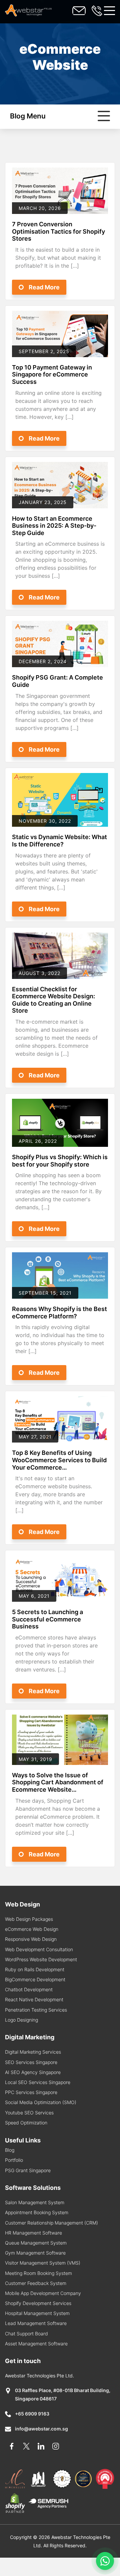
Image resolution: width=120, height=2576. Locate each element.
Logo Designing (21, 2020)
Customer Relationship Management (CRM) (51, 2223)
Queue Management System (36, 2243)
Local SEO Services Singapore (38, 2082)
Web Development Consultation (39, 1949)
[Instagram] (56, 2446)
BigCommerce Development (35, 1979)
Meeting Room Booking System (38, 2273)
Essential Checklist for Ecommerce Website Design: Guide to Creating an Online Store (53, 1000)
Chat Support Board (26, 2334)
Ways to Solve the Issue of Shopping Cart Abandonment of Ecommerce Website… (58, 1782)
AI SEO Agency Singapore (33, 2072)
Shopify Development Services (38, 2303)
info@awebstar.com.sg (41, 2429)
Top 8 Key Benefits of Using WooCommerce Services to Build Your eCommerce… (59, 1460)
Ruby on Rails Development (35, 1969)
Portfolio (14, 2160)
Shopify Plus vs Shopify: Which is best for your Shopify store (60, 1161)
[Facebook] (12, 2446)
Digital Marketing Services (33, 2052)
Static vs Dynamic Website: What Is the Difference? (59, 841)
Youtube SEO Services (29, 2113)
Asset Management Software (36, 2344)
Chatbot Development (29, 1989)
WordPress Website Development (41, 1959)
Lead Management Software (36, 2323)
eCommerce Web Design (32, 1929)
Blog (10, 2150)
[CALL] (79, 11)
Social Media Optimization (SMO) (41, 2102)
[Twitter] (26, 2446)
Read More (44, 287)
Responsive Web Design (31, 1939)
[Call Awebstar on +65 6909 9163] (97, 11)
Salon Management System (35, 2202)
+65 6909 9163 (32, 2414)
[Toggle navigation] (109, 11)
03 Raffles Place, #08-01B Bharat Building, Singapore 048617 (63, 2394)
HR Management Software (33, 2233)
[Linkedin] (41, 2446)
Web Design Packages (29, 1919)
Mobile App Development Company (43, 2293)
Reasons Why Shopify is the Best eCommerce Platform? (59, 1313)
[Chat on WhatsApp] (105, 2561)
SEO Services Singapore (31, 2062)
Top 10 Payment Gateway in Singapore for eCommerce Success (52, 374)
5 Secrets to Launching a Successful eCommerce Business (47, 1619)
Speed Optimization (26, 2123)
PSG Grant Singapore (28, 2170)
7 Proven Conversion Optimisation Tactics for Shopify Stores (58, 231)
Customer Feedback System (36, 2283)
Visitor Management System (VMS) (43, 2263)
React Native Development (34, 1999)
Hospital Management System (37, 2313)
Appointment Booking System (37, 2212)
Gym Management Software (35, 2253)
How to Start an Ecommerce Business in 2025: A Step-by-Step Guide (54, 526)
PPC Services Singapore (31, 2092)
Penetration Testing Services (36, 2010)
